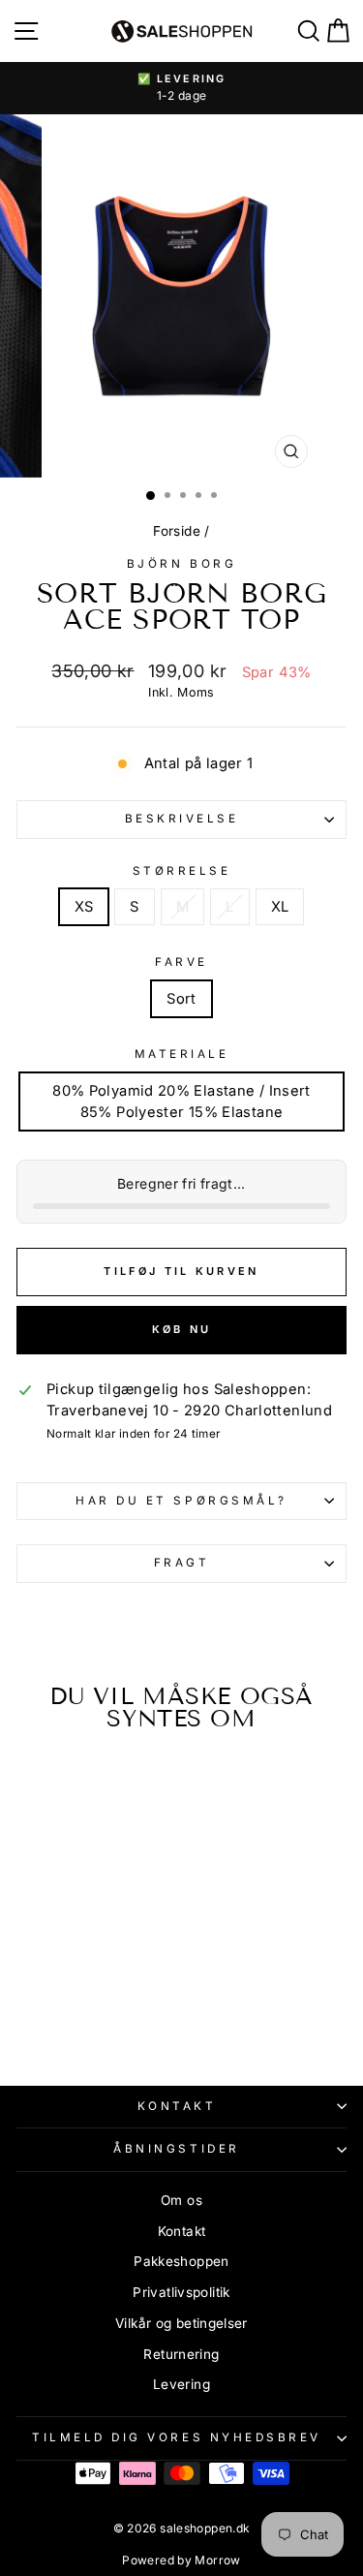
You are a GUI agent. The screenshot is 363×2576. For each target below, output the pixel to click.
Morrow (217, 2560)
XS (84, 907)
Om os (181, 2200)
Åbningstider (176, 2149)
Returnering (181, 2354)
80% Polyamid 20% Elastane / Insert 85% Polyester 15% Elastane (181, 1102)
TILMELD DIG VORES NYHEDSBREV (177, 2437)
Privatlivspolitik (181, 2292)
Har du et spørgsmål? (181, 1501)
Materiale (182, 1054)
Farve (181, 962)
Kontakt (177, 2106)
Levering (181, 2384)
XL (280, 907)
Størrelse (182, 871)
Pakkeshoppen (181, 2261)
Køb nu (182, 1329)
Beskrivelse (182, 819)
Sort (181, 999)
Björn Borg (181, 564)
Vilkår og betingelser (181, 2323)
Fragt (182, 1563)
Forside (177, 531)
